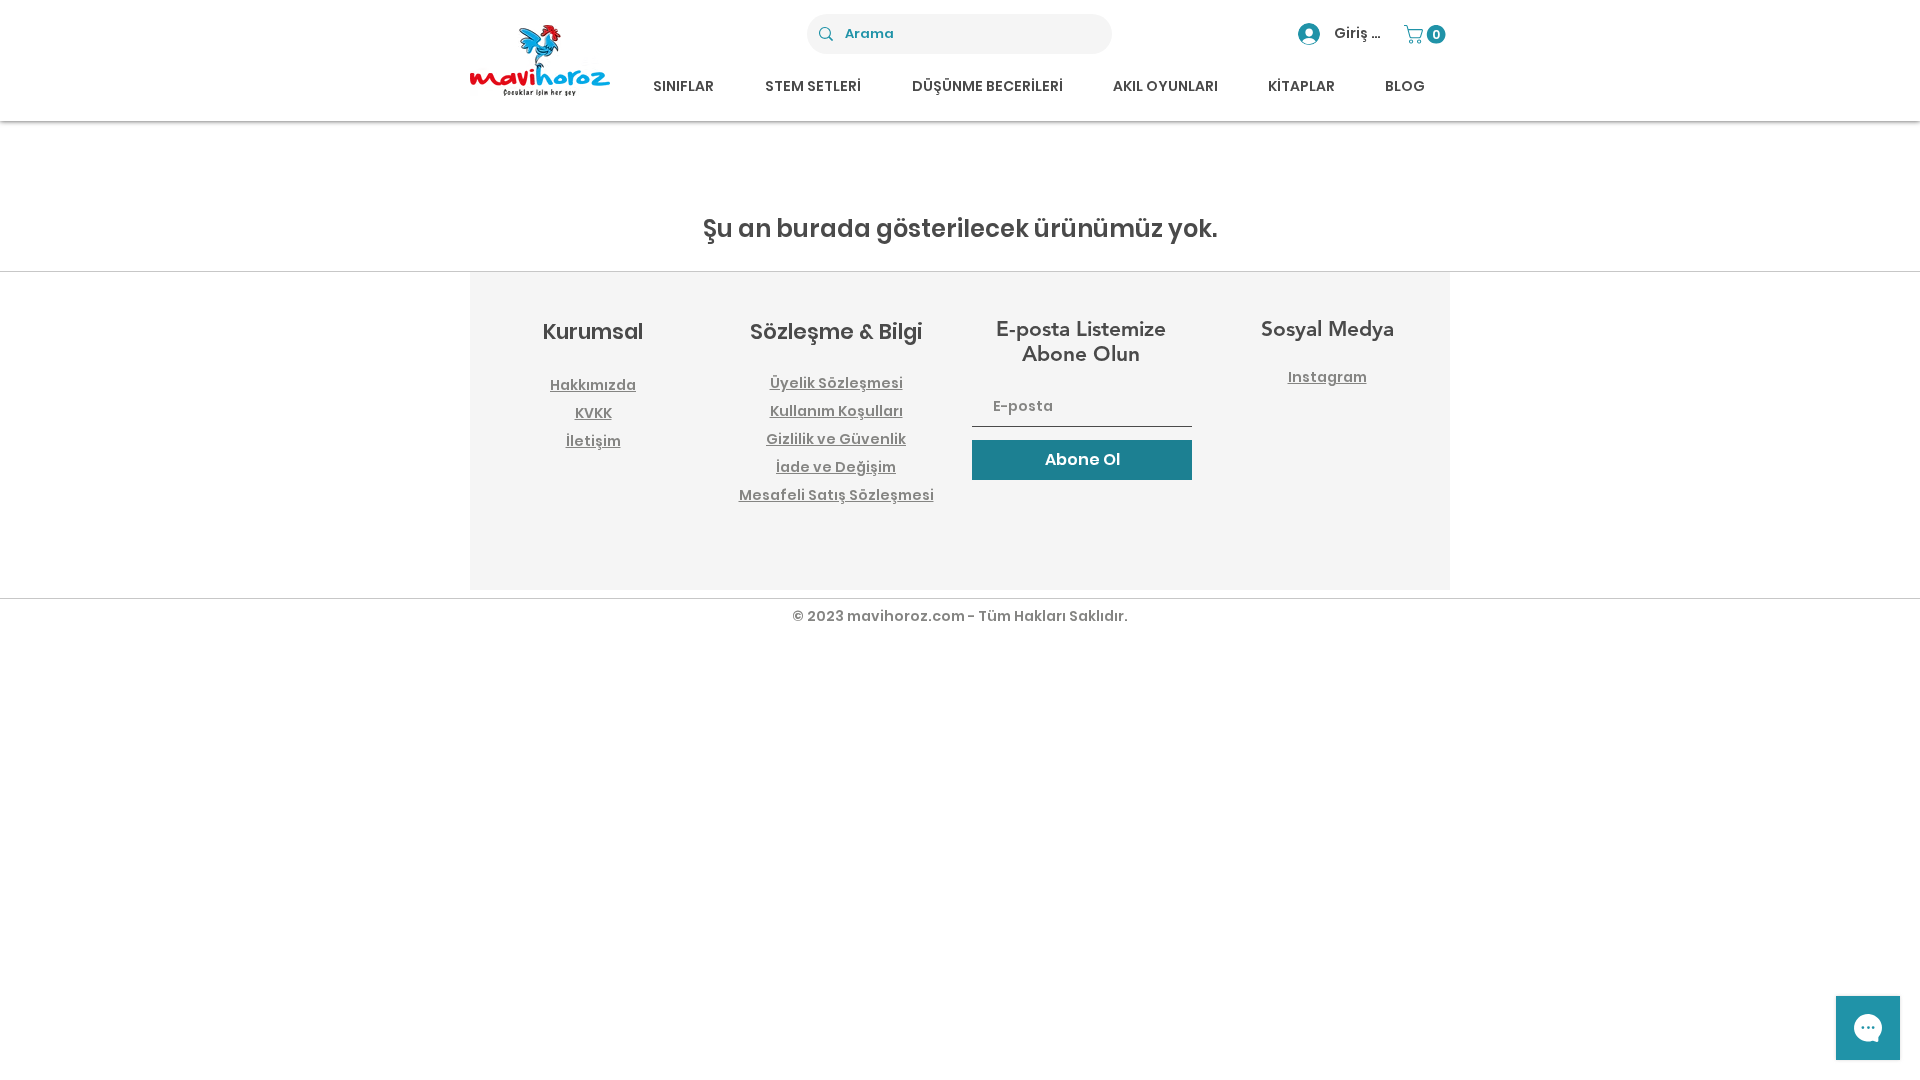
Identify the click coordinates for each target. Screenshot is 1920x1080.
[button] (1427, 34)
